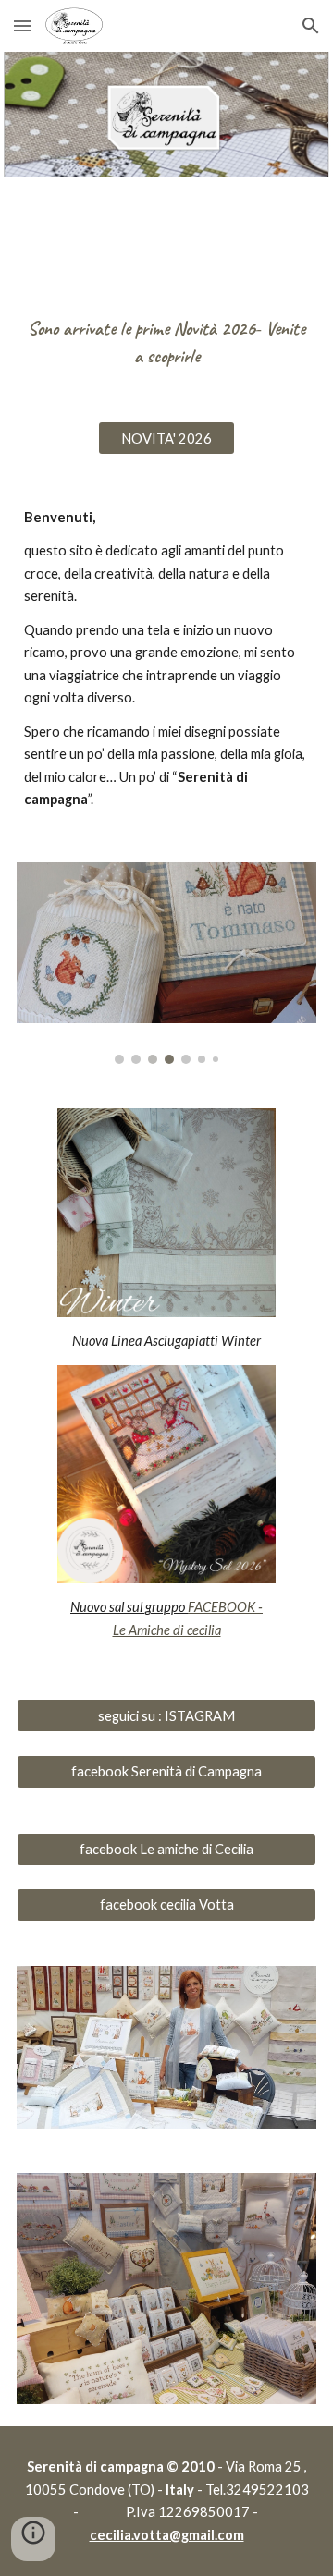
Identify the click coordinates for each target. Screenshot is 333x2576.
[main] (166, 342)
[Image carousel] (166, 963)
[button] (22, 25)
